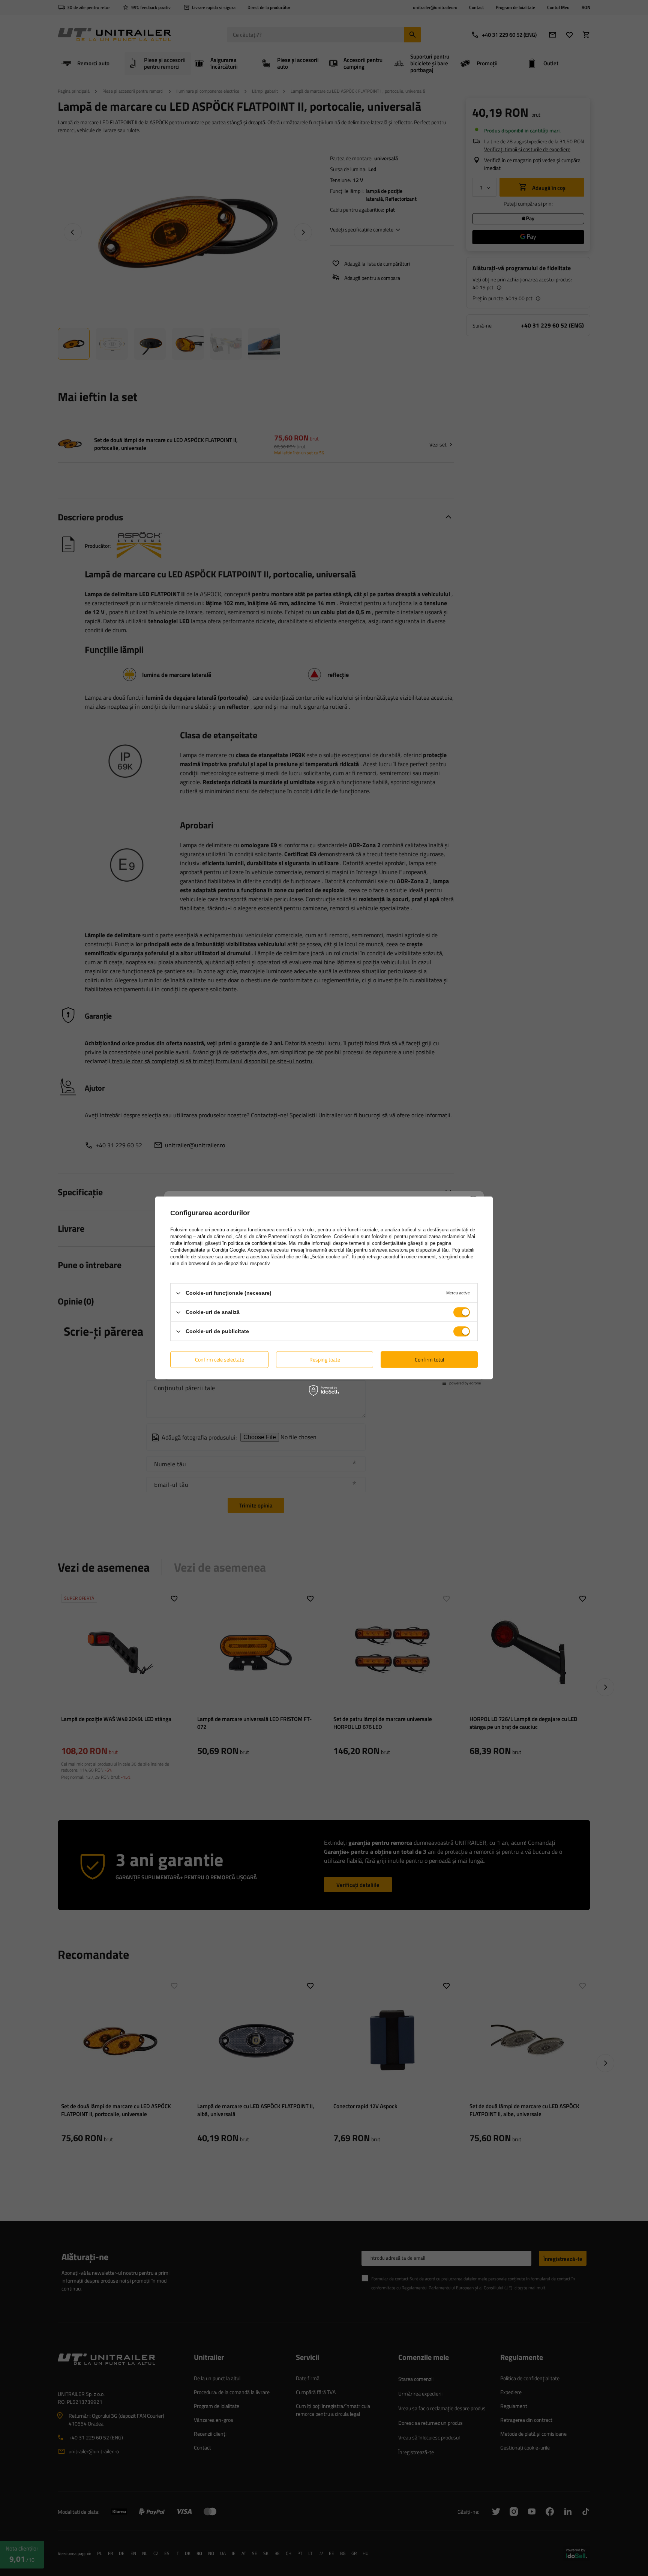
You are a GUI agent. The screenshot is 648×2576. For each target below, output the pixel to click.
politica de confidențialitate (257, 1243)
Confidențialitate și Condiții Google (208, 1250)
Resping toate (325, 1359)
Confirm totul (429, 1359)
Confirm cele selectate (220, 1359)
